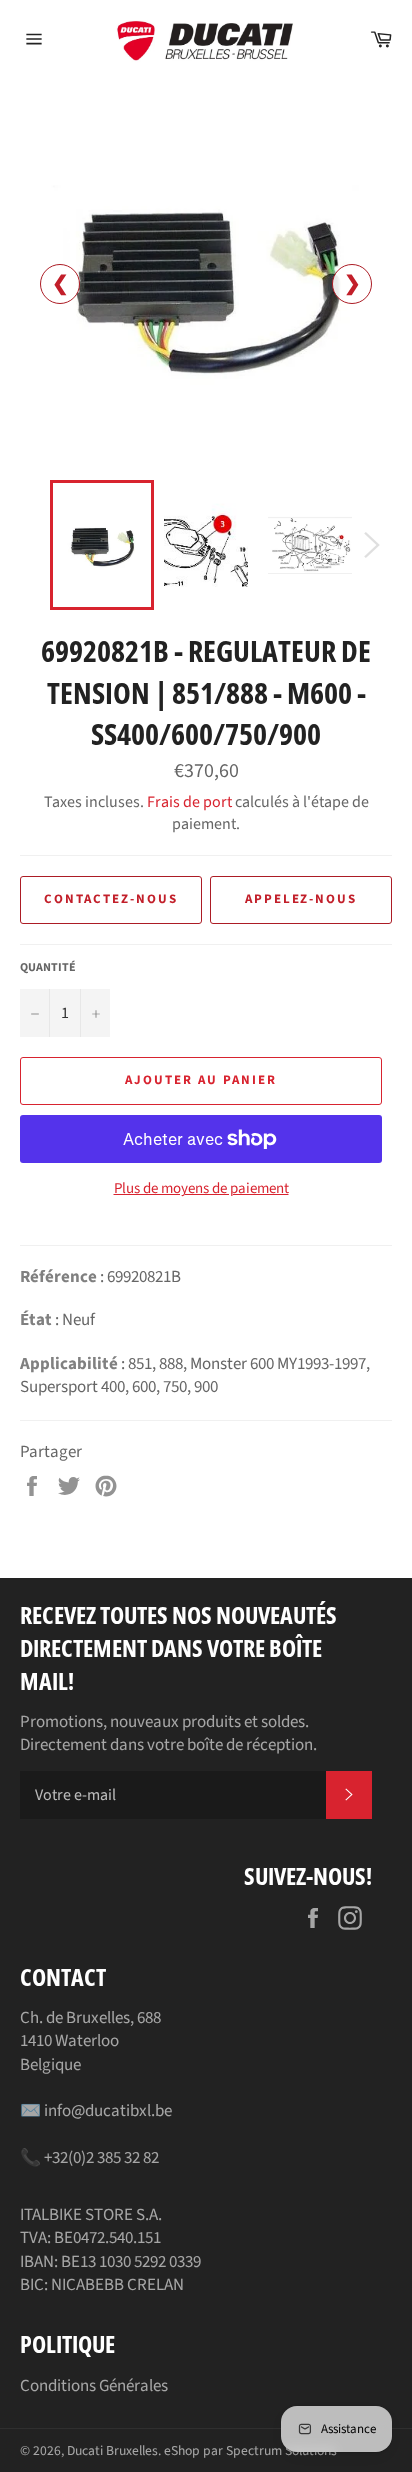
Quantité (48, 968)
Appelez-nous (301, 899)
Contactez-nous (110, 899)
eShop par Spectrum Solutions (250, 2450)
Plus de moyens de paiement (201, 1189)
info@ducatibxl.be (108, 2111)
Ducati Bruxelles (112, 2450)
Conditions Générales (94, 2386)
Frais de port (189, 802)
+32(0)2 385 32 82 (101, 2158)
